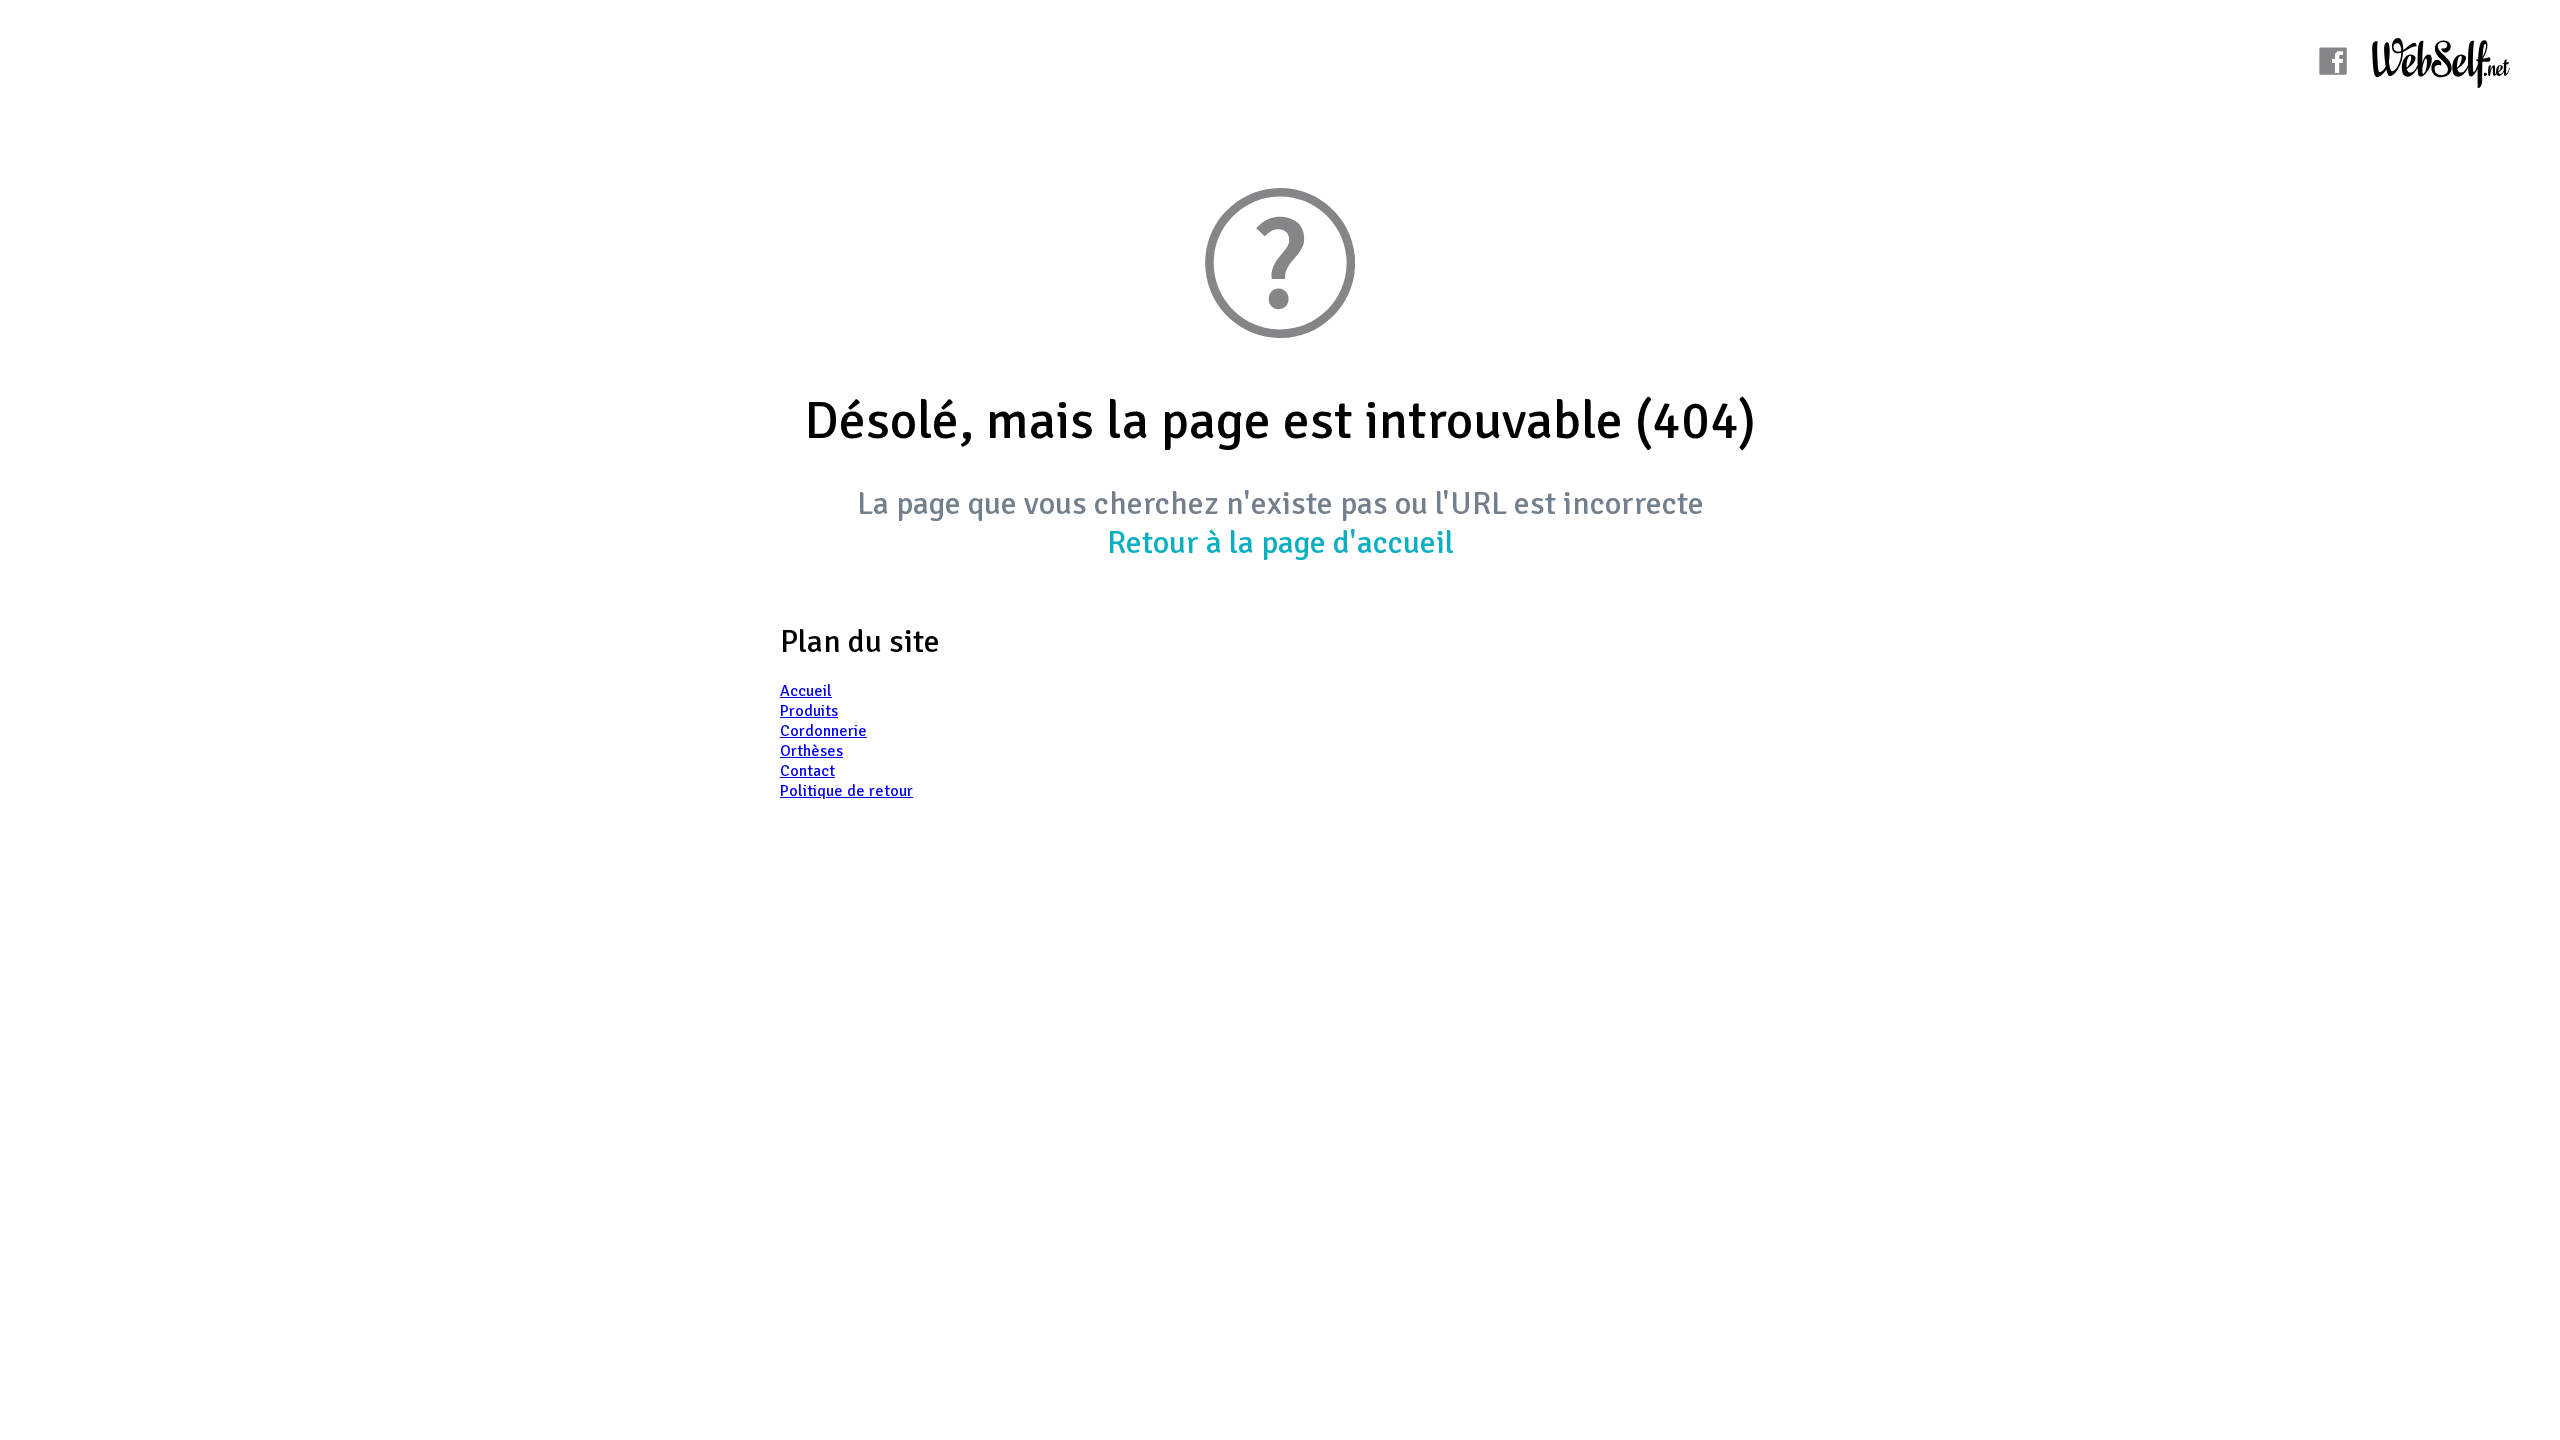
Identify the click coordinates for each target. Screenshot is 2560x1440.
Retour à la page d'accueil (1280, 542)
